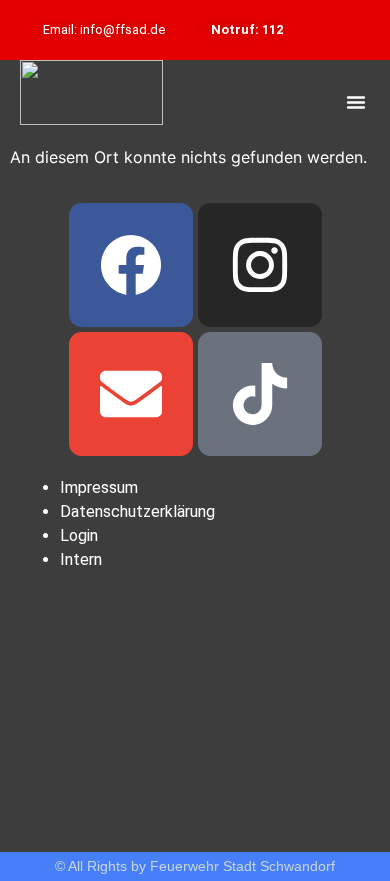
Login (79, 535)
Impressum (99, 487)
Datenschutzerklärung (137, 511)
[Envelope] (131, 394)
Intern (81, 559)
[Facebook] (131, 265)
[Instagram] (260, 265)
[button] (356, 102)
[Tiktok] (260, 394)
